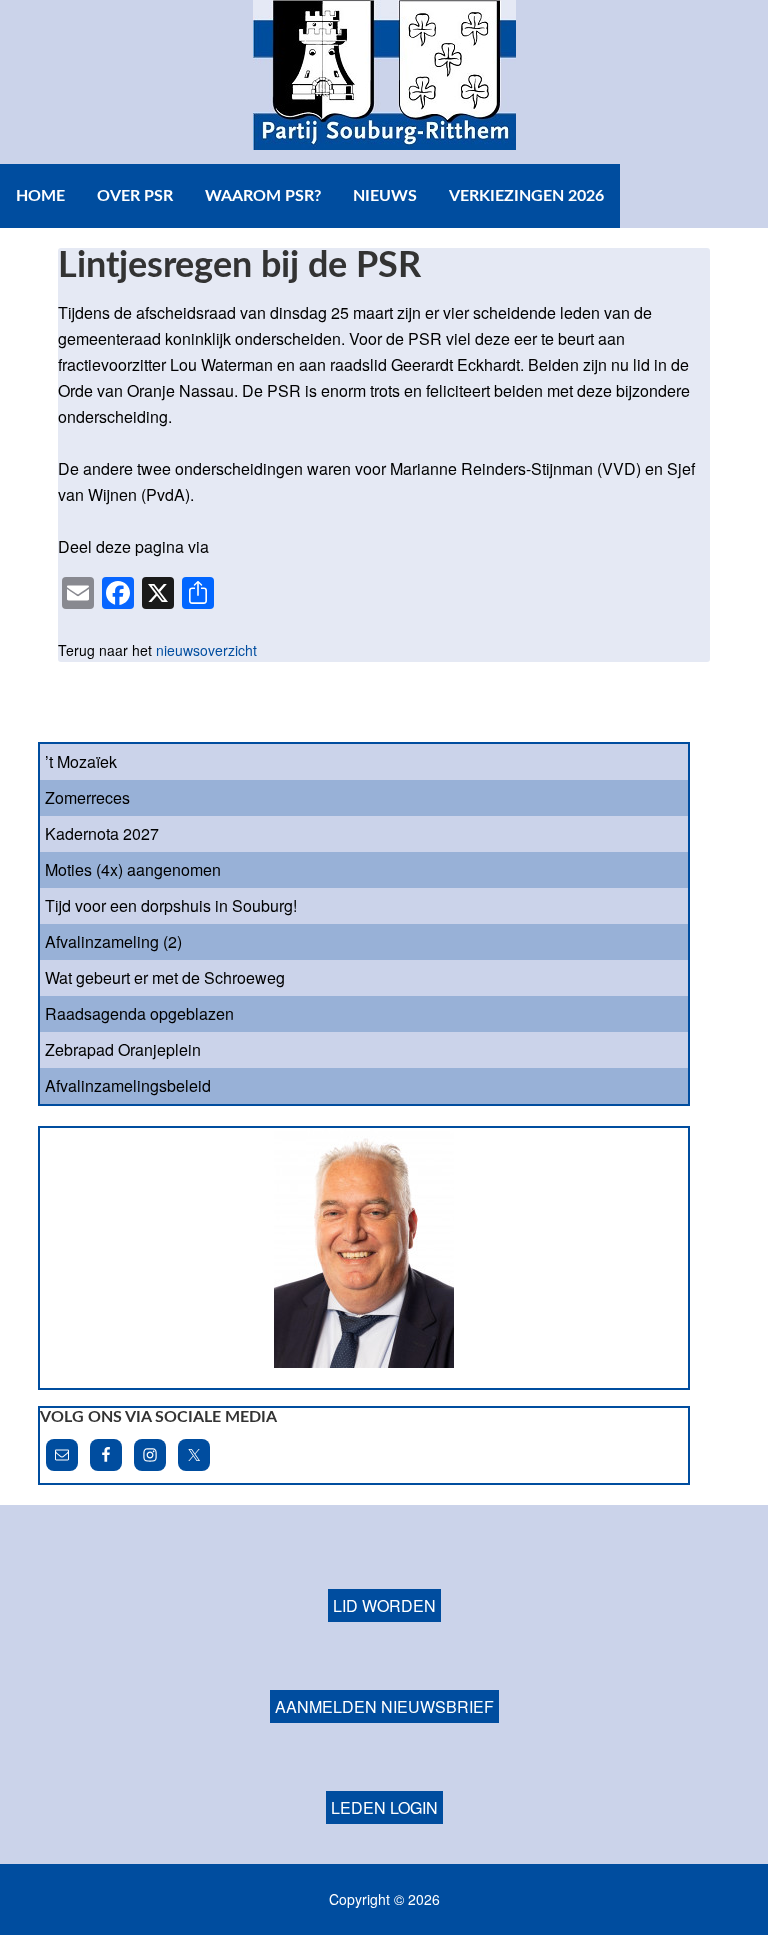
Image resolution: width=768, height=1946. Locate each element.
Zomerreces (87, 797)
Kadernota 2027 (102, 833)
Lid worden (384, 1605)
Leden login (384, 1807)
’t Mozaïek (81, 761)
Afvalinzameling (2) (113, 941)
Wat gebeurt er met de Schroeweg (165, 977)
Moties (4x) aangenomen (133, 869)
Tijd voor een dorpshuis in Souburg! (171, 905)
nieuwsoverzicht (206, 650)
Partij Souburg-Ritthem (384, 82)
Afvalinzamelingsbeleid (128, 1085)
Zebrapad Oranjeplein (123, 1049)
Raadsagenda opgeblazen (139, 1013)
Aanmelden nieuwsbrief (384, 1706)
